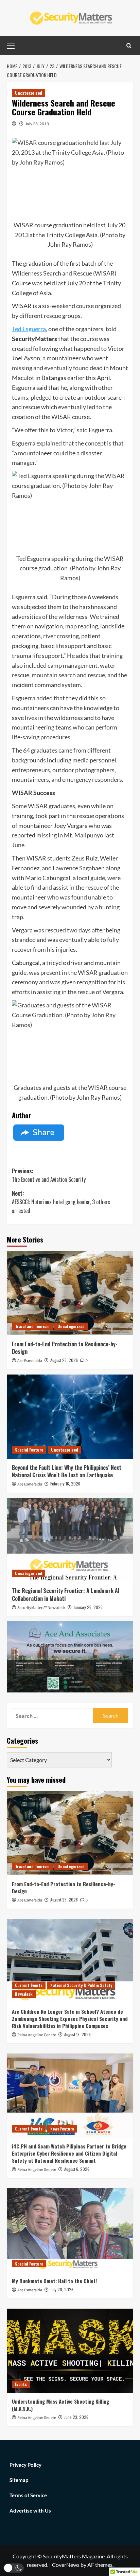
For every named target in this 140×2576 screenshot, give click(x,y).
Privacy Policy (25, 2465)
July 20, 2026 (62, 2289)
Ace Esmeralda (30, 1361)
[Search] (129, 46)
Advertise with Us (30, 2511)
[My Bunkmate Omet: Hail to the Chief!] (70, 2230)
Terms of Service (28, 2495)
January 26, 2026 (88, 1607)
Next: (61, 1202)
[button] (14, 2568)
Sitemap (19, 2480)
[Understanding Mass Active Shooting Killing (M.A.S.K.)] (70, 2351)
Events (21, 2384)
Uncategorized (29, 93)
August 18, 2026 (77, 2034)
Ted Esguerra (29, 329)
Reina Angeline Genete (37, 2035)
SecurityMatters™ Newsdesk (41, 1608)
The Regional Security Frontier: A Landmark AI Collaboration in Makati (66, 1594)
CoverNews (66, 2565)
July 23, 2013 (37, 124)
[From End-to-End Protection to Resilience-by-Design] (70, 1293)
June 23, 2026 (76, 2417)
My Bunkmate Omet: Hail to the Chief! (54, 2281)
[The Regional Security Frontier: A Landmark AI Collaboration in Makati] (70, 1540)
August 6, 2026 (77, 2169)
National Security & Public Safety (81, 1985)
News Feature (62, 2129)
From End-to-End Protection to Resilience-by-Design (65, 1348)
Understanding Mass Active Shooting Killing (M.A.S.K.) (60, 2405)
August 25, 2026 (64, 1360)
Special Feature (29, 1450)
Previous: (49, 1175)
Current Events (29, 1985)
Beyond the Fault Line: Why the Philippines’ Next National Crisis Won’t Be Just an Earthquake (67, 1471)
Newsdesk (24, 1994)
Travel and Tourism (32, 1326)
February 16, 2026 (65, 1484)
